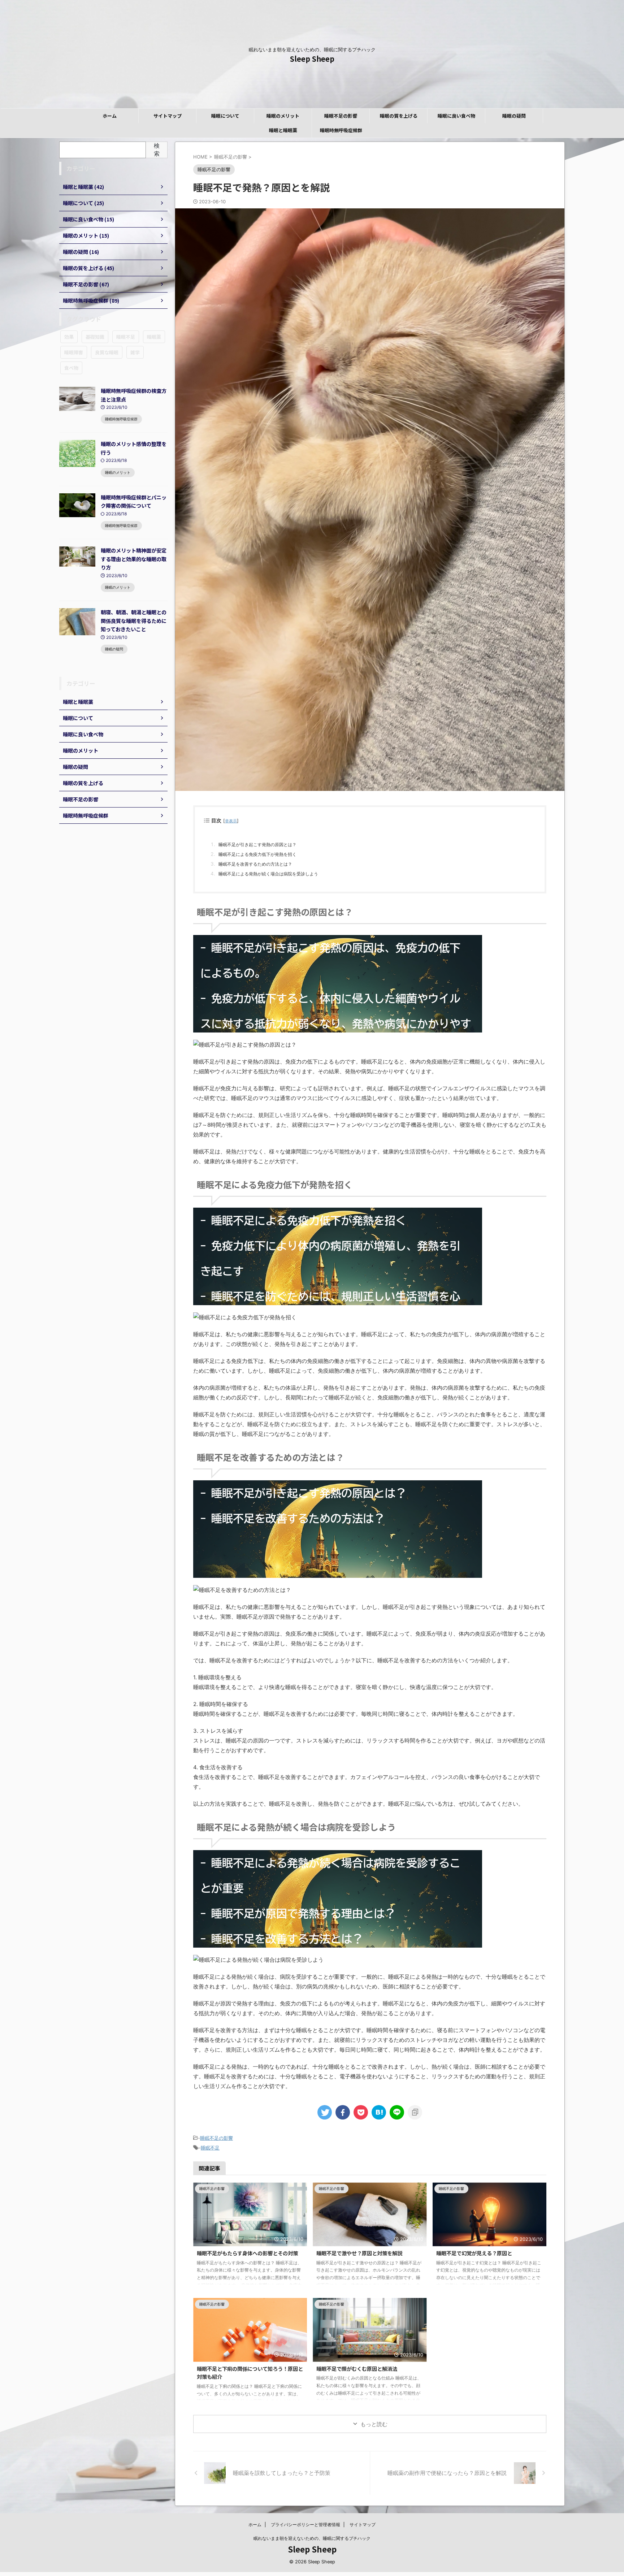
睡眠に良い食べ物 (456, 116)
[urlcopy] (415, 2112)
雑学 (135, 352)
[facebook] (343, 2112)
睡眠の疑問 (514, 116)
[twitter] (325, 2112)
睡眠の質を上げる (399, 116)
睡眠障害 (74, 352)
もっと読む (374, 2424)
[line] (397, 2112)
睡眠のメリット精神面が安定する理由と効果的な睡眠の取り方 (134, 559)
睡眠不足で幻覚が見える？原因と (474, 2253)
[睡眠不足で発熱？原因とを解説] (379, 2112)
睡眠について (225, 116)
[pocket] (361, 2112)
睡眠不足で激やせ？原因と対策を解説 (359, 2253)
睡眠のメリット (283, 116)
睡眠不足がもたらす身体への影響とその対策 (247, 2253)
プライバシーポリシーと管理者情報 (305, 2525)
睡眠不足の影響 (341, 116)
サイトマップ (168, 116)
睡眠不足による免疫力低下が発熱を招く (257, 854)
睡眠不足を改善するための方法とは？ (255, 864)
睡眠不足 (210, 2148)
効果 (69, 337)
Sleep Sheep (312, 59)
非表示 (231, 821)
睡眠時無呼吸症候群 (341, 130)
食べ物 (71, 368)
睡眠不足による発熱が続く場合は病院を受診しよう (268, 874)
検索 (157, 150)
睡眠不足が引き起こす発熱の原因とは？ (257, 845)
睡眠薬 (154, 337)
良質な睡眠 (107, 352)
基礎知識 (95, 337)
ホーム (110, 116)
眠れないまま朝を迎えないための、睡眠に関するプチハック (312, 2538)
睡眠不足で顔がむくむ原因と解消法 (357, 2369)
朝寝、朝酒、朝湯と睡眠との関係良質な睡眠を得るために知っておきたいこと (134, 620)
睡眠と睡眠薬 (283, 130)
